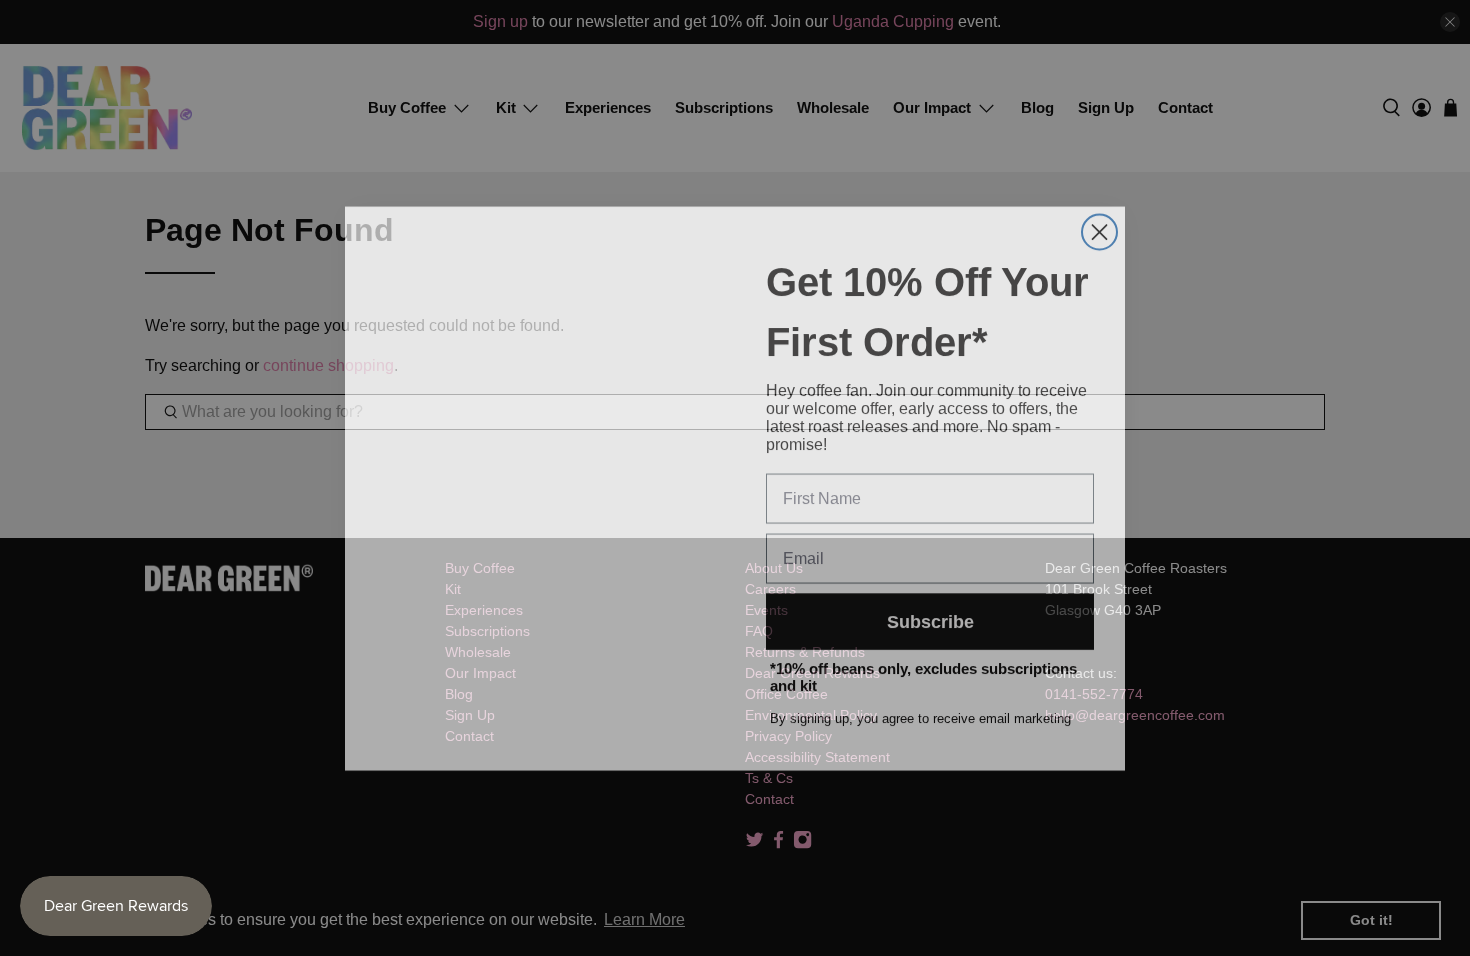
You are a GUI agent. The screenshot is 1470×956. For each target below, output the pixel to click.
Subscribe (930, 611)
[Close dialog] (1099, 221)
